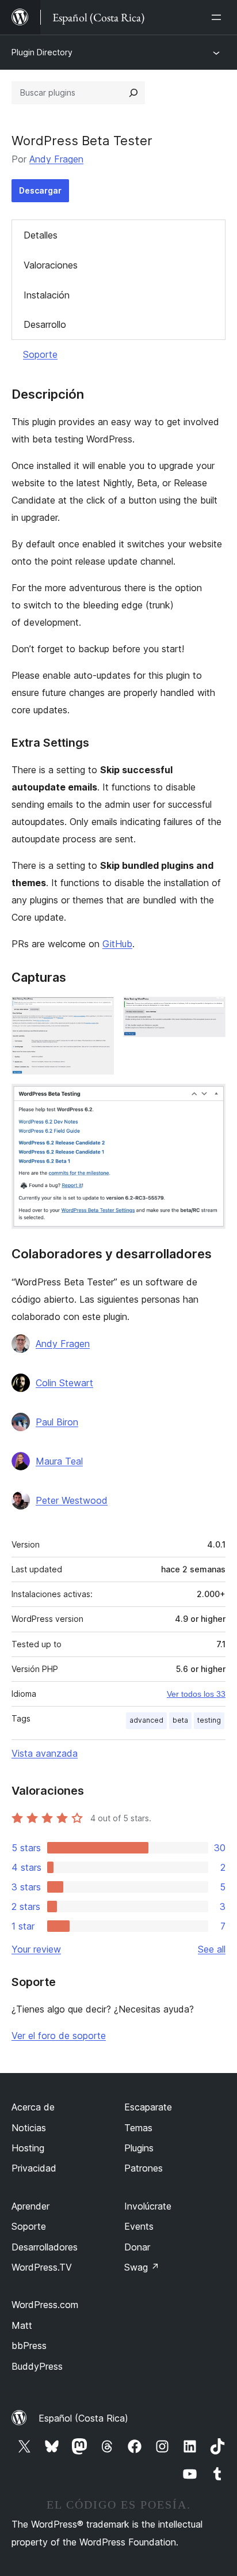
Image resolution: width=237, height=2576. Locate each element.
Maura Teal (59, 1461)
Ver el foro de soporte (59, 2036)
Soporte (40, 354)
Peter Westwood (72, 1500)
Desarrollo (45, 324)
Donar (137, 2247)
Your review (36, 1949)
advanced (146, 1720)
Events (139, 2226)
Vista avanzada (45, 1753)
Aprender (30, 2206)
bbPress (29, 2346)
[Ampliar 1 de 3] (98, 1012)
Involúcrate (148, 2206)
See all (212, 1949)
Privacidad (34, 2168)
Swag (142, 2267)
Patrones (144, 2168)
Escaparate (148, 2107)
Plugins (139, 2148)
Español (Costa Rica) (83, 2418)
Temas (138, 2128)
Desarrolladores (45, 2247)
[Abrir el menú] (219, 17)
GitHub (117, 944)
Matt (22, 2325)
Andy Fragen (56, 159)
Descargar (40, 190)
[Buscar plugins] (133, 93)
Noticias (29, 2128)
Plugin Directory (42, 52)
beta (180, 1720)
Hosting (28, 2148)
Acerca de (33, 2107)
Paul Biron (57, 1422)
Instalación (47, 295)
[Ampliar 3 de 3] (210, 1099)
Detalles (41, 235)
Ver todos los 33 (196, 1694)
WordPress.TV (42, 2267)
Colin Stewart (64, 1383)
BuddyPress (37, 2366)
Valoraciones (51, 265)
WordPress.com (45, 2305)
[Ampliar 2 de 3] (210, 1012)
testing (209, 1720)
